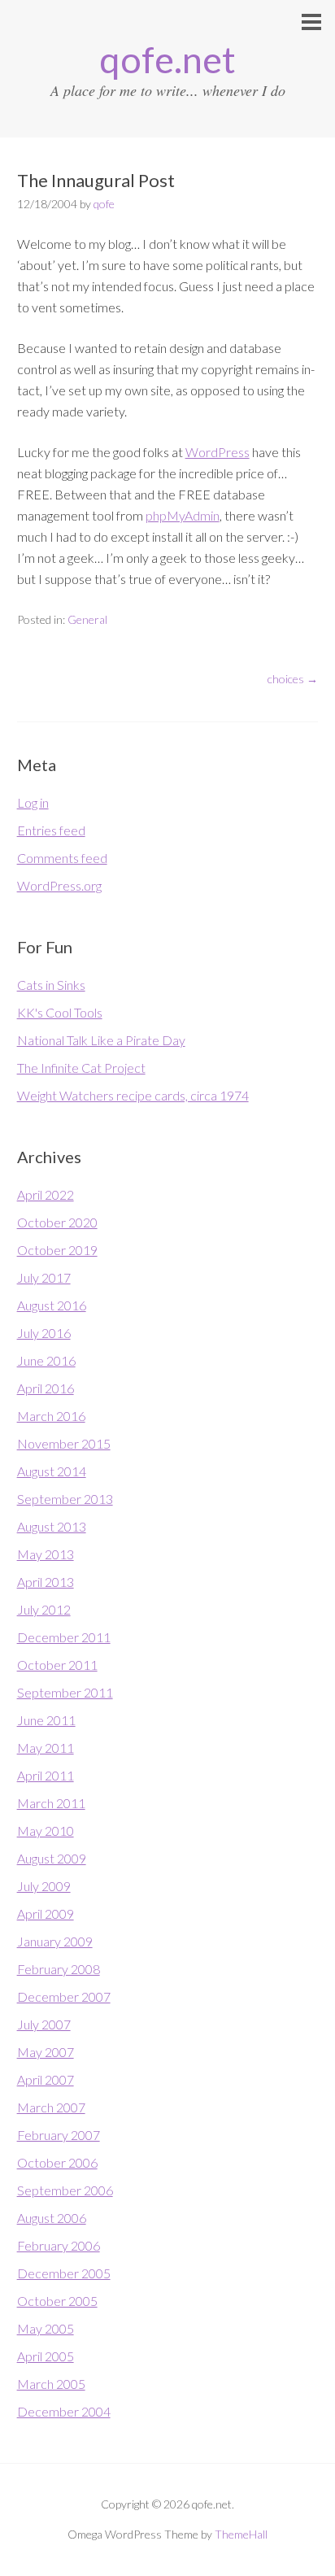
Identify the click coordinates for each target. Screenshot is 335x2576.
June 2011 (46, 1720)
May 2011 (46, 1748)
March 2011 (51, 1803)
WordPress (218, 452)
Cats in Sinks (51, 985)
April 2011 (46, 1775)
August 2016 (52, 1305)
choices (293, 679)
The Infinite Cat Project (81, 1068)
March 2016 (51, 1416)
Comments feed (62, 858)
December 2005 (64, 2273)
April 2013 (46, 1582)
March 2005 (51, 2384)
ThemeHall (241, 2534)
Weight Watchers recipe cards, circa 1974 (133, 1095)
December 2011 (64, 1637)
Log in (33, 802)
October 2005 (57, 2301)
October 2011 (57, 1665)
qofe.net (167, 59)
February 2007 (59, 2135)
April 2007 (46, 2079)
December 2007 (64, 1996)
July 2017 (44, 1277)
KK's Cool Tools (60, 1012)
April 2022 (46, 1194)
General (87, 619)
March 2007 (51, 2107)
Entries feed (51, 830)
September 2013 (65, 1499)
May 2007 (46, 2052)
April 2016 (46, 1388)
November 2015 (64, 1443)
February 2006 (59, 2245)
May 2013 (46, 1554)
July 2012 (44, 1609)
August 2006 (52, 2218)
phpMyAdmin (183, 515)
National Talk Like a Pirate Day (101, 1040)
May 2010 (46, 1831)
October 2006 (57, 2162)
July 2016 (44, 1333)
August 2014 (52, 1471)
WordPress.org (59, 885)
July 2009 (44, 1886)
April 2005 (46, 2356)
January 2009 (55, 1941)
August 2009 (52, 1858)
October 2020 (57, 1222)
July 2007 (44, 2024)
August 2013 (52, 1526)
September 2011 (65, 1692)
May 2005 (46, 2328)
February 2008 (59, 1969)
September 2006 (65, 2190)
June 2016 (46, 1360)
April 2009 (46, 1913)
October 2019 (57, 1250)
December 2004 (64, 2411)
